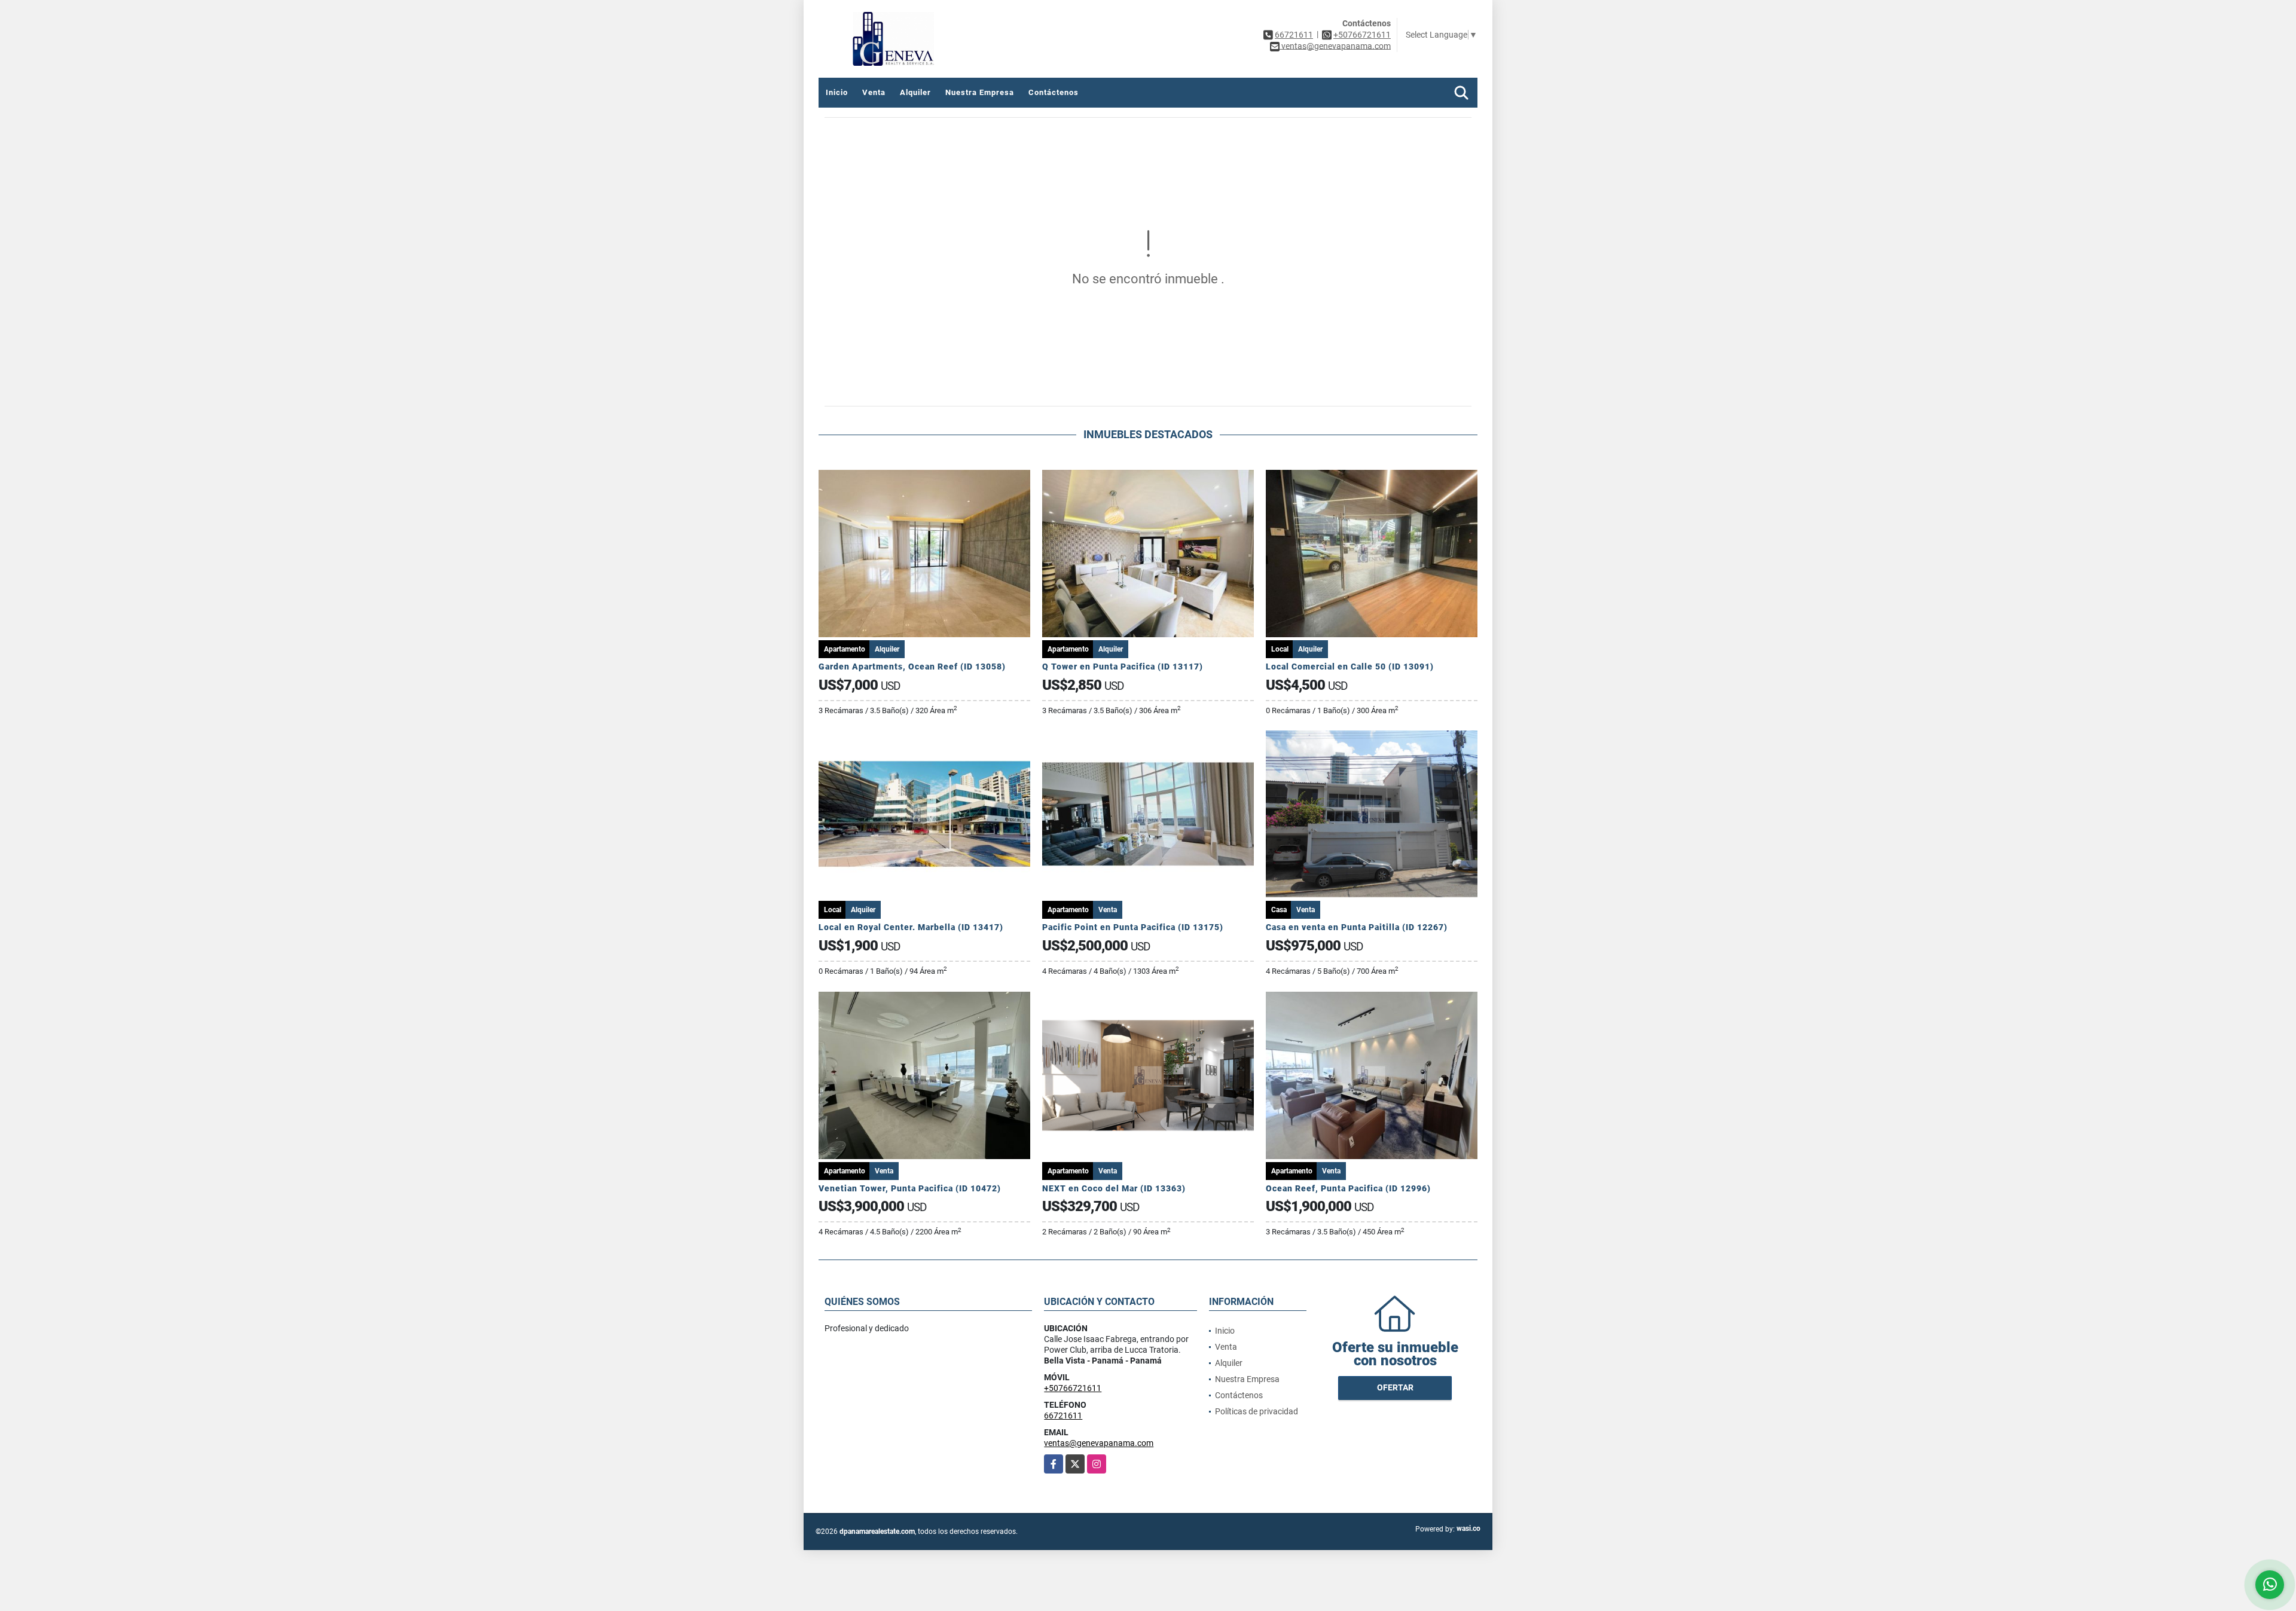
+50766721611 (1362, 35)
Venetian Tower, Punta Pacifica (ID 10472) (910, 1188)
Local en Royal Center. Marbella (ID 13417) (911, 927)
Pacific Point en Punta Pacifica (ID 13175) (1133, 927)
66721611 (1294, 35)
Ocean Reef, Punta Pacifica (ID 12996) (1348, 1188)
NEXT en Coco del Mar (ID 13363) (1114, 1188)
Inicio (837, 92)
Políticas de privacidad (1257, 1411)
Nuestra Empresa (980, 92)
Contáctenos (1054, 92)
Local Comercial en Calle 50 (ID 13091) (1350, 667)
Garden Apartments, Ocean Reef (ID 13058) (912, 667)
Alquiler (915, 92)
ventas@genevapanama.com (1099, 1443)
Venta (874, 92)
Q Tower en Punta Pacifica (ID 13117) (1123, 667)
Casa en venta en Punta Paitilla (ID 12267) (1357, 927)
